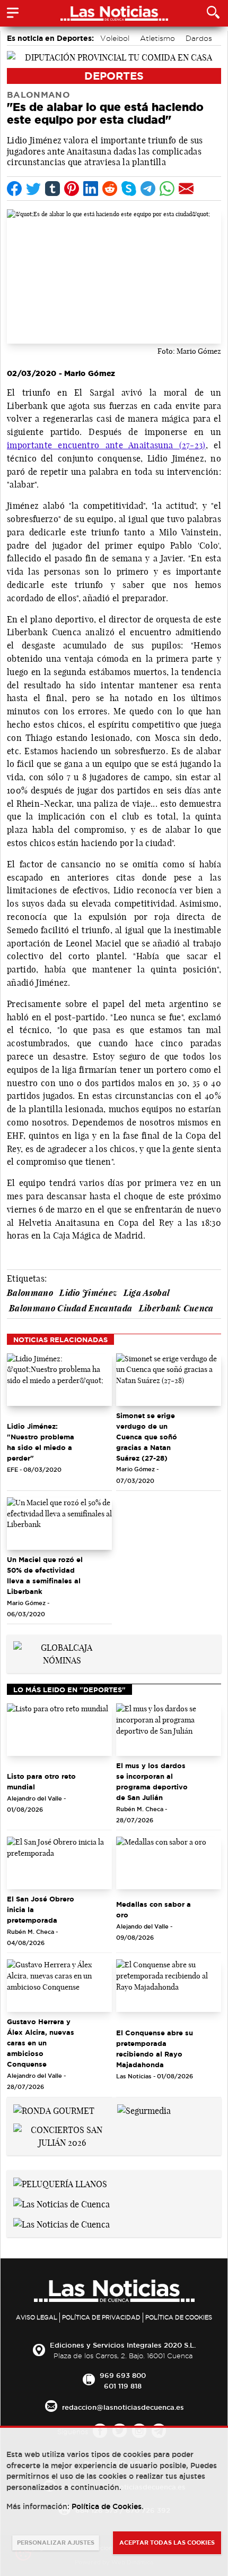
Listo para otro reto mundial (41, 1781)
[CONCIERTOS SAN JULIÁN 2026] (62, 2136)
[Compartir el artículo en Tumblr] (52, 189)
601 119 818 (123, 2386)
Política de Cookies (179, 2317)
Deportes (114, 76)
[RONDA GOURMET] (54, 2110)
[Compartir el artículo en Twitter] (33, 189)
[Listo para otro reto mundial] (59, 1730)
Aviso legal (37, 2317)
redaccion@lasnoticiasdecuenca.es (123, 2407)
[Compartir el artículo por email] (186, 189)
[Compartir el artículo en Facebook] (14, 189)
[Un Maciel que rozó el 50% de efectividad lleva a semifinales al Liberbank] (59, 1524)
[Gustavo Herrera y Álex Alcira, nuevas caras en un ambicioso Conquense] (59, 1986)
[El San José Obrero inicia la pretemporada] (59, 1863)
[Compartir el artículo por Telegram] (148, 189)
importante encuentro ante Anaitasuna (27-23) (106, 445)
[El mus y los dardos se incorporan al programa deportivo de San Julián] (169, 1730)
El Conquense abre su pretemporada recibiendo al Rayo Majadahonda (155, 2049)
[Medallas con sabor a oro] (169, 1863)
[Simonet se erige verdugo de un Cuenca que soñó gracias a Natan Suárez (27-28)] (169, 1380)
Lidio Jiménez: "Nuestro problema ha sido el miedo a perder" (41, 1442)
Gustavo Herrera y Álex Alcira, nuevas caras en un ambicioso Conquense (41, 2043)
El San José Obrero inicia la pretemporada (41, 1909)
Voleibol (115, 38)
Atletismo (157, 38)
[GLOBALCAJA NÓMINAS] (62, 1653)
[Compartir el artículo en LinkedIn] (91, 189)
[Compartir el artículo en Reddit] (110, 189)
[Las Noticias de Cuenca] (62, 2203)
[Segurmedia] (144, 2110)
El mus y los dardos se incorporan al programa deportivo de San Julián (152, 1781)
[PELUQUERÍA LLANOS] (60, 2183)
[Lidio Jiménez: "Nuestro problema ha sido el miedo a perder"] (59, 1380)
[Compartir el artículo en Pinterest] (72, 189)
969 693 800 (123, 2375)
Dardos (199, 38)
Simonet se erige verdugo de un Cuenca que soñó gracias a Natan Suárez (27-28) (147, 1437)
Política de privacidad (101, 2317)
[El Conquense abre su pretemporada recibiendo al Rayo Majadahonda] (169, 1986)
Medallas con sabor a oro (154, 1909)
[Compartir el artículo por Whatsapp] (167, 189)
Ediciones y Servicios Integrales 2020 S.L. (123, 2345)
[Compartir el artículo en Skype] (129, 189)
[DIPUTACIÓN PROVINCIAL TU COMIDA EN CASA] (114, 56)
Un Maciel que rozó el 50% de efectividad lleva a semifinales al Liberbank (45, 1575)
